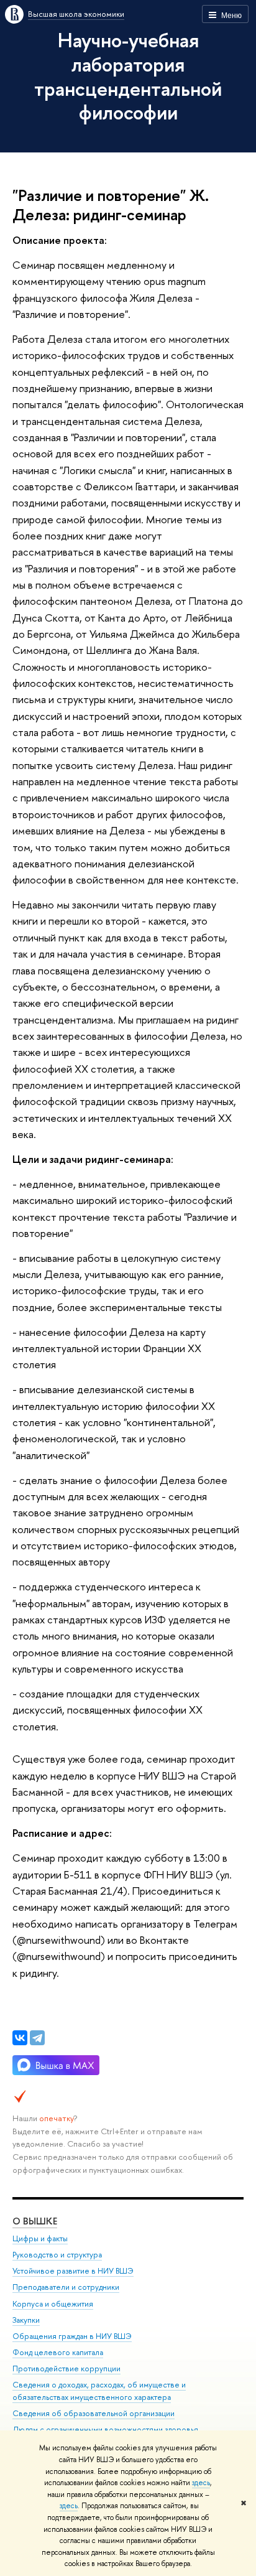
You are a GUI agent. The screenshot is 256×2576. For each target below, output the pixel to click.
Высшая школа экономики (76, 14)
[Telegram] (37, 2038)
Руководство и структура (57, 2255)
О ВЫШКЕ (35, 2221)
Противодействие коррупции (66, 2368)
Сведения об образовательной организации (94, 2413)
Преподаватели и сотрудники (66, 2287)
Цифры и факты (40, 2238)
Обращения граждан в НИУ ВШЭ (72, 2336)
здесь (201, 2483)
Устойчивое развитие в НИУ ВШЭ (73, 2271)
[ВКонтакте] (20, 2038)
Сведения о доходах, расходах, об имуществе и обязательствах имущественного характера (99, 2391)
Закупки (26, 2320)
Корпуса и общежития (53, 2304)
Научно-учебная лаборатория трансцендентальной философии (128, 76)
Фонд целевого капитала (58, 2352)
